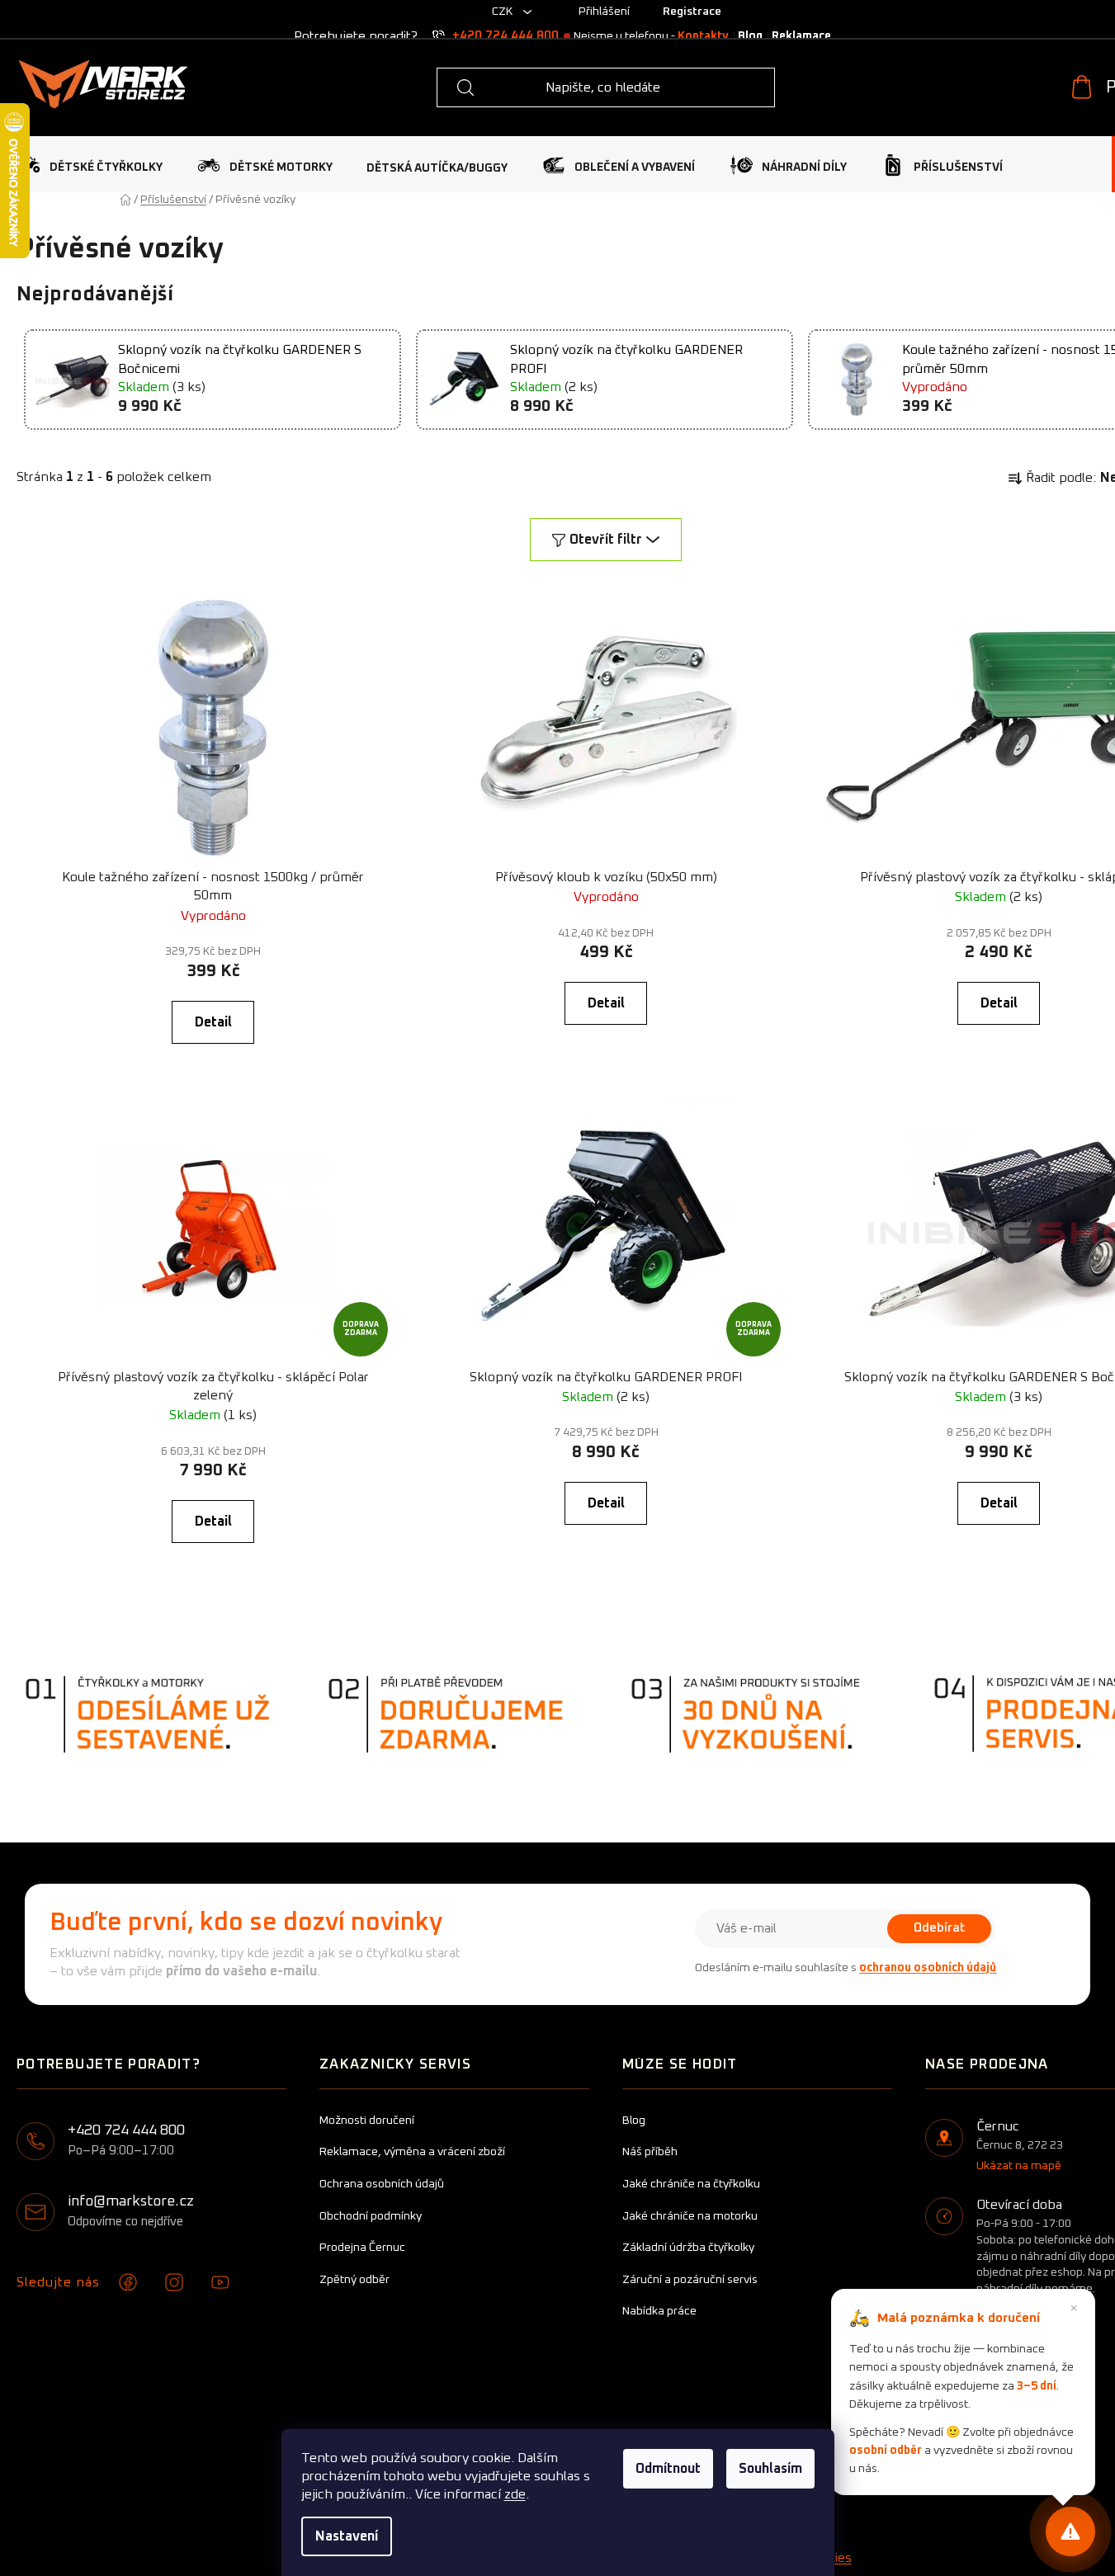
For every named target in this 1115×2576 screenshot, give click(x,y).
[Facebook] (128, 2282)
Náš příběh (650, 2152)
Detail (213, 1022)
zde (515, 2494)
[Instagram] (174, 2282)
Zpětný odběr (354, 2280)
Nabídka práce (659, 2311)
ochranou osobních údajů (928, 1968)
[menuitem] (90, 165)
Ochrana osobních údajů (382, 2184)
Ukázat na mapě (1019, 2166)
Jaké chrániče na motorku (690, 2216)
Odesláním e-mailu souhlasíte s (846, 1968)
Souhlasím (770, 2469)
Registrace (692, 12)
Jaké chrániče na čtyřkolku (691, 2184)
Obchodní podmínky (371, 2216)
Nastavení (347, 2536)
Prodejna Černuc (362, 2248)
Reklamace (801, 36)
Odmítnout (668, 2469)
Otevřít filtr (606, 540)
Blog (750, 36)
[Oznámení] (1070, 2531)
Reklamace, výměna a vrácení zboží (412, 2152)
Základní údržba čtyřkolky (688, 2248)
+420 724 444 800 (506, 36)
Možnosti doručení (367, 2121)
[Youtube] (220, 2282)
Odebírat (939, 1928)
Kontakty (703, 36)
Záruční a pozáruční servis (690, 2280)
